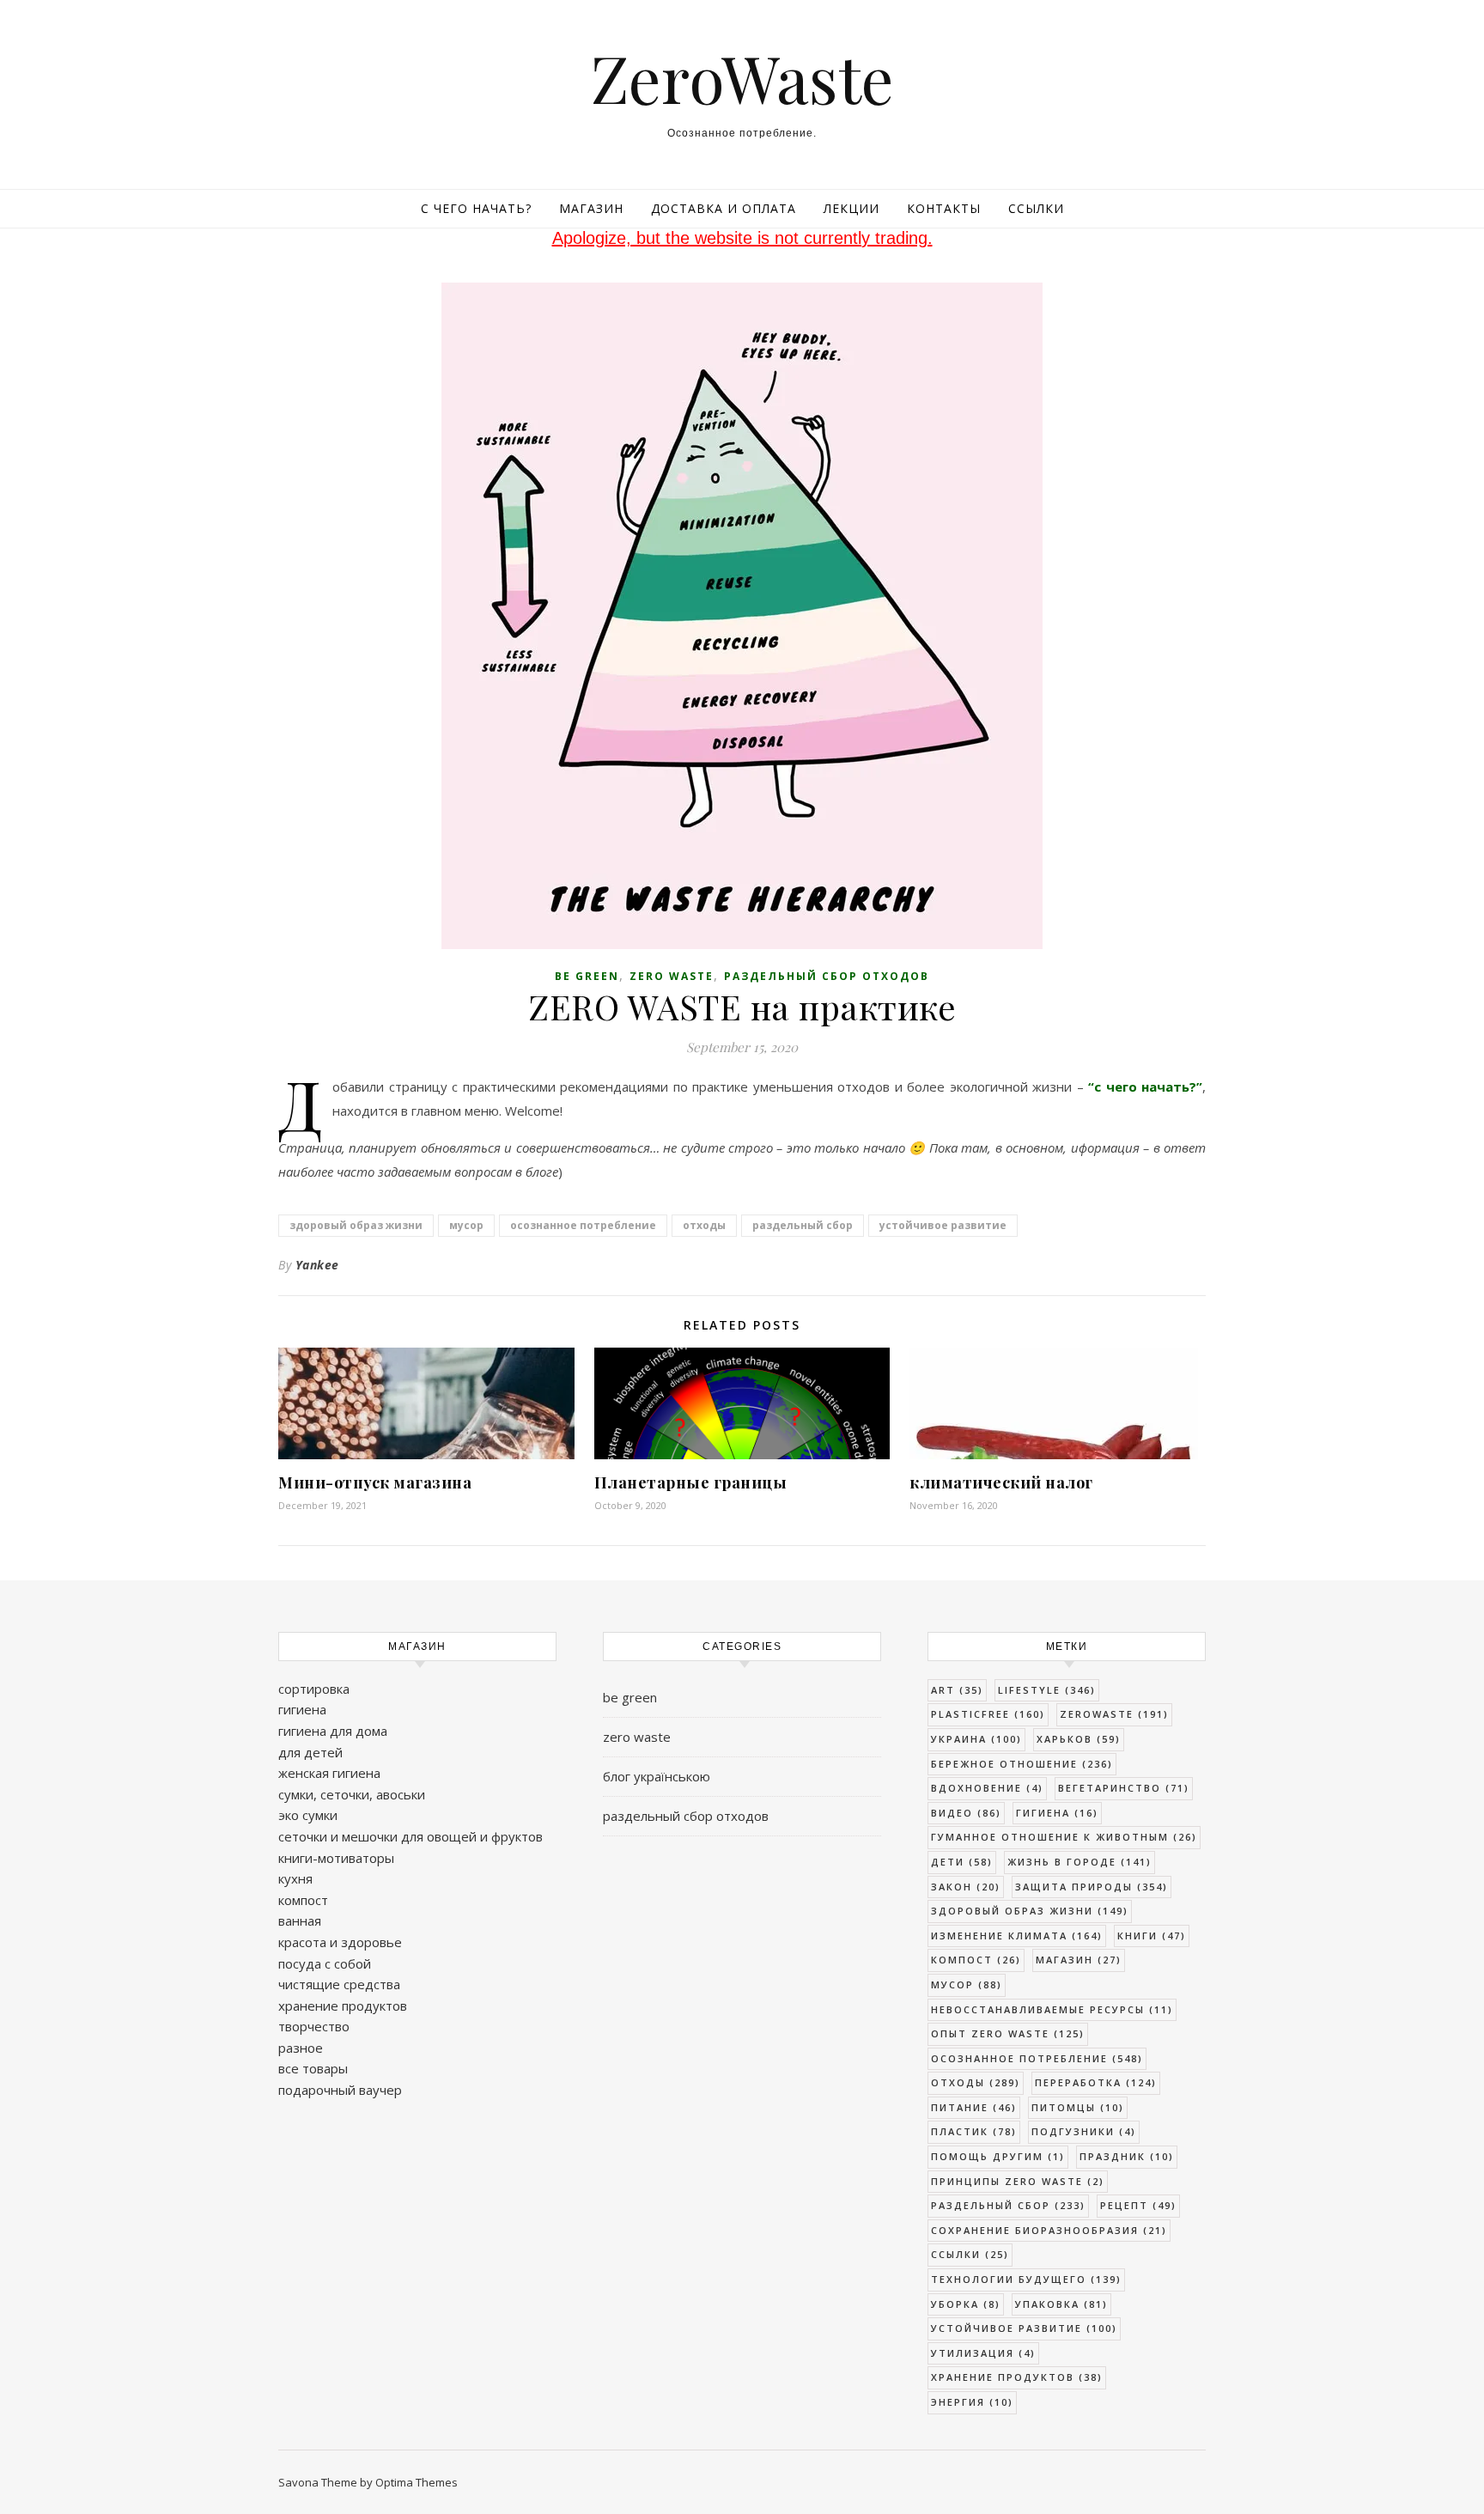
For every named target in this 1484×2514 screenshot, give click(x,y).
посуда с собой (325, 1963)
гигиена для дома (333, 1731)
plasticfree (988, 1714)
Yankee (317, 1265)
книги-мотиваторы (336, 1858)
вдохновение (987, 1788)
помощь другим (998, 2156)
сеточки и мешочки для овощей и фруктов (411, 1836)
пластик (974, 2131)
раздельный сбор (803, 1225)
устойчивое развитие (943, 1225)
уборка (966, 2304)
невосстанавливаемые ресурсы (1052, 2009)
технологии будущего (1026, 2279)
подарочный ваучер (340, 2090)
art (957, 1690)
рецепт (1138, 2205)
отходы (704, 1225)
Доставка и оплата (724, 208)
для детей (310, 1752)
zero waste (672, 976)
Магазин (591, 208)
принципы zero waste (1018, 2181)
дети (962, 1862)
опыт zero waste (1008, 2033)
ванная (300, 1921)
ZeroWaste (742, 78)
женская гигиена (329, 1773)
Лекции (851, 208)
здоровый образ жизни (356, 1225)
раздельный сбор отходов (827, 976)
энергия (972, 2402)
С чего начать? (476, 208)
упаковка (1061, 2304)
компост (303, 1900)
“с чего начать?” (1145, 1087)
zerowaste (1114, 1714)
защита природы (1092, 1887)
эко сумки (308, 1815)
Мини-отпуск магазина (375, 1482)
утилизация (983, 2353)
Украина (976, 1739)
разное (301, 2048)
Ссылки (1036, 208)
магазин (1079, 1960)
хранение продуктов (343, 2006)
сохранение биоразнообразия (1049, 2230)
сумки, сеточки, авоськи (352, 1794)
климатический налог (1001, 1482)
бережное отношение (1022, 1764)
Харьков (1079, 1739)
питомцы (1078, 2107)
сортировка (314, 1689)
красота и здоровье (340, 1942)
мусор (466, 1225)
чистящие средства (339, 1984)
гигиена (302, 1709)
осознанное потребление (583, 1225)
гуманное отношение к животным (1064, 1837)
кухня (295, 1878)
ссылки (970, 2254)
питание (974, 2107)
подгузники (1084, 2131)
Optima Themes (417, 2482)
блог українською (657, 1776)
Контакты (944, 208)
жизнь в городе (1080, 1862)
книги (1152, 1936)
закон (966, 1887)
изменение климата (1017, 1936)
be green (587, 976)
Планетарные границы (691, 1482)
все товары (313, 2068)
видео (966, 1813)
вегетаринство (1124, 1788)
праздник (1127, 2156)
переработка (1096, 2082)
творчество (314, 2026)
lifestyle (1047, 1690)
